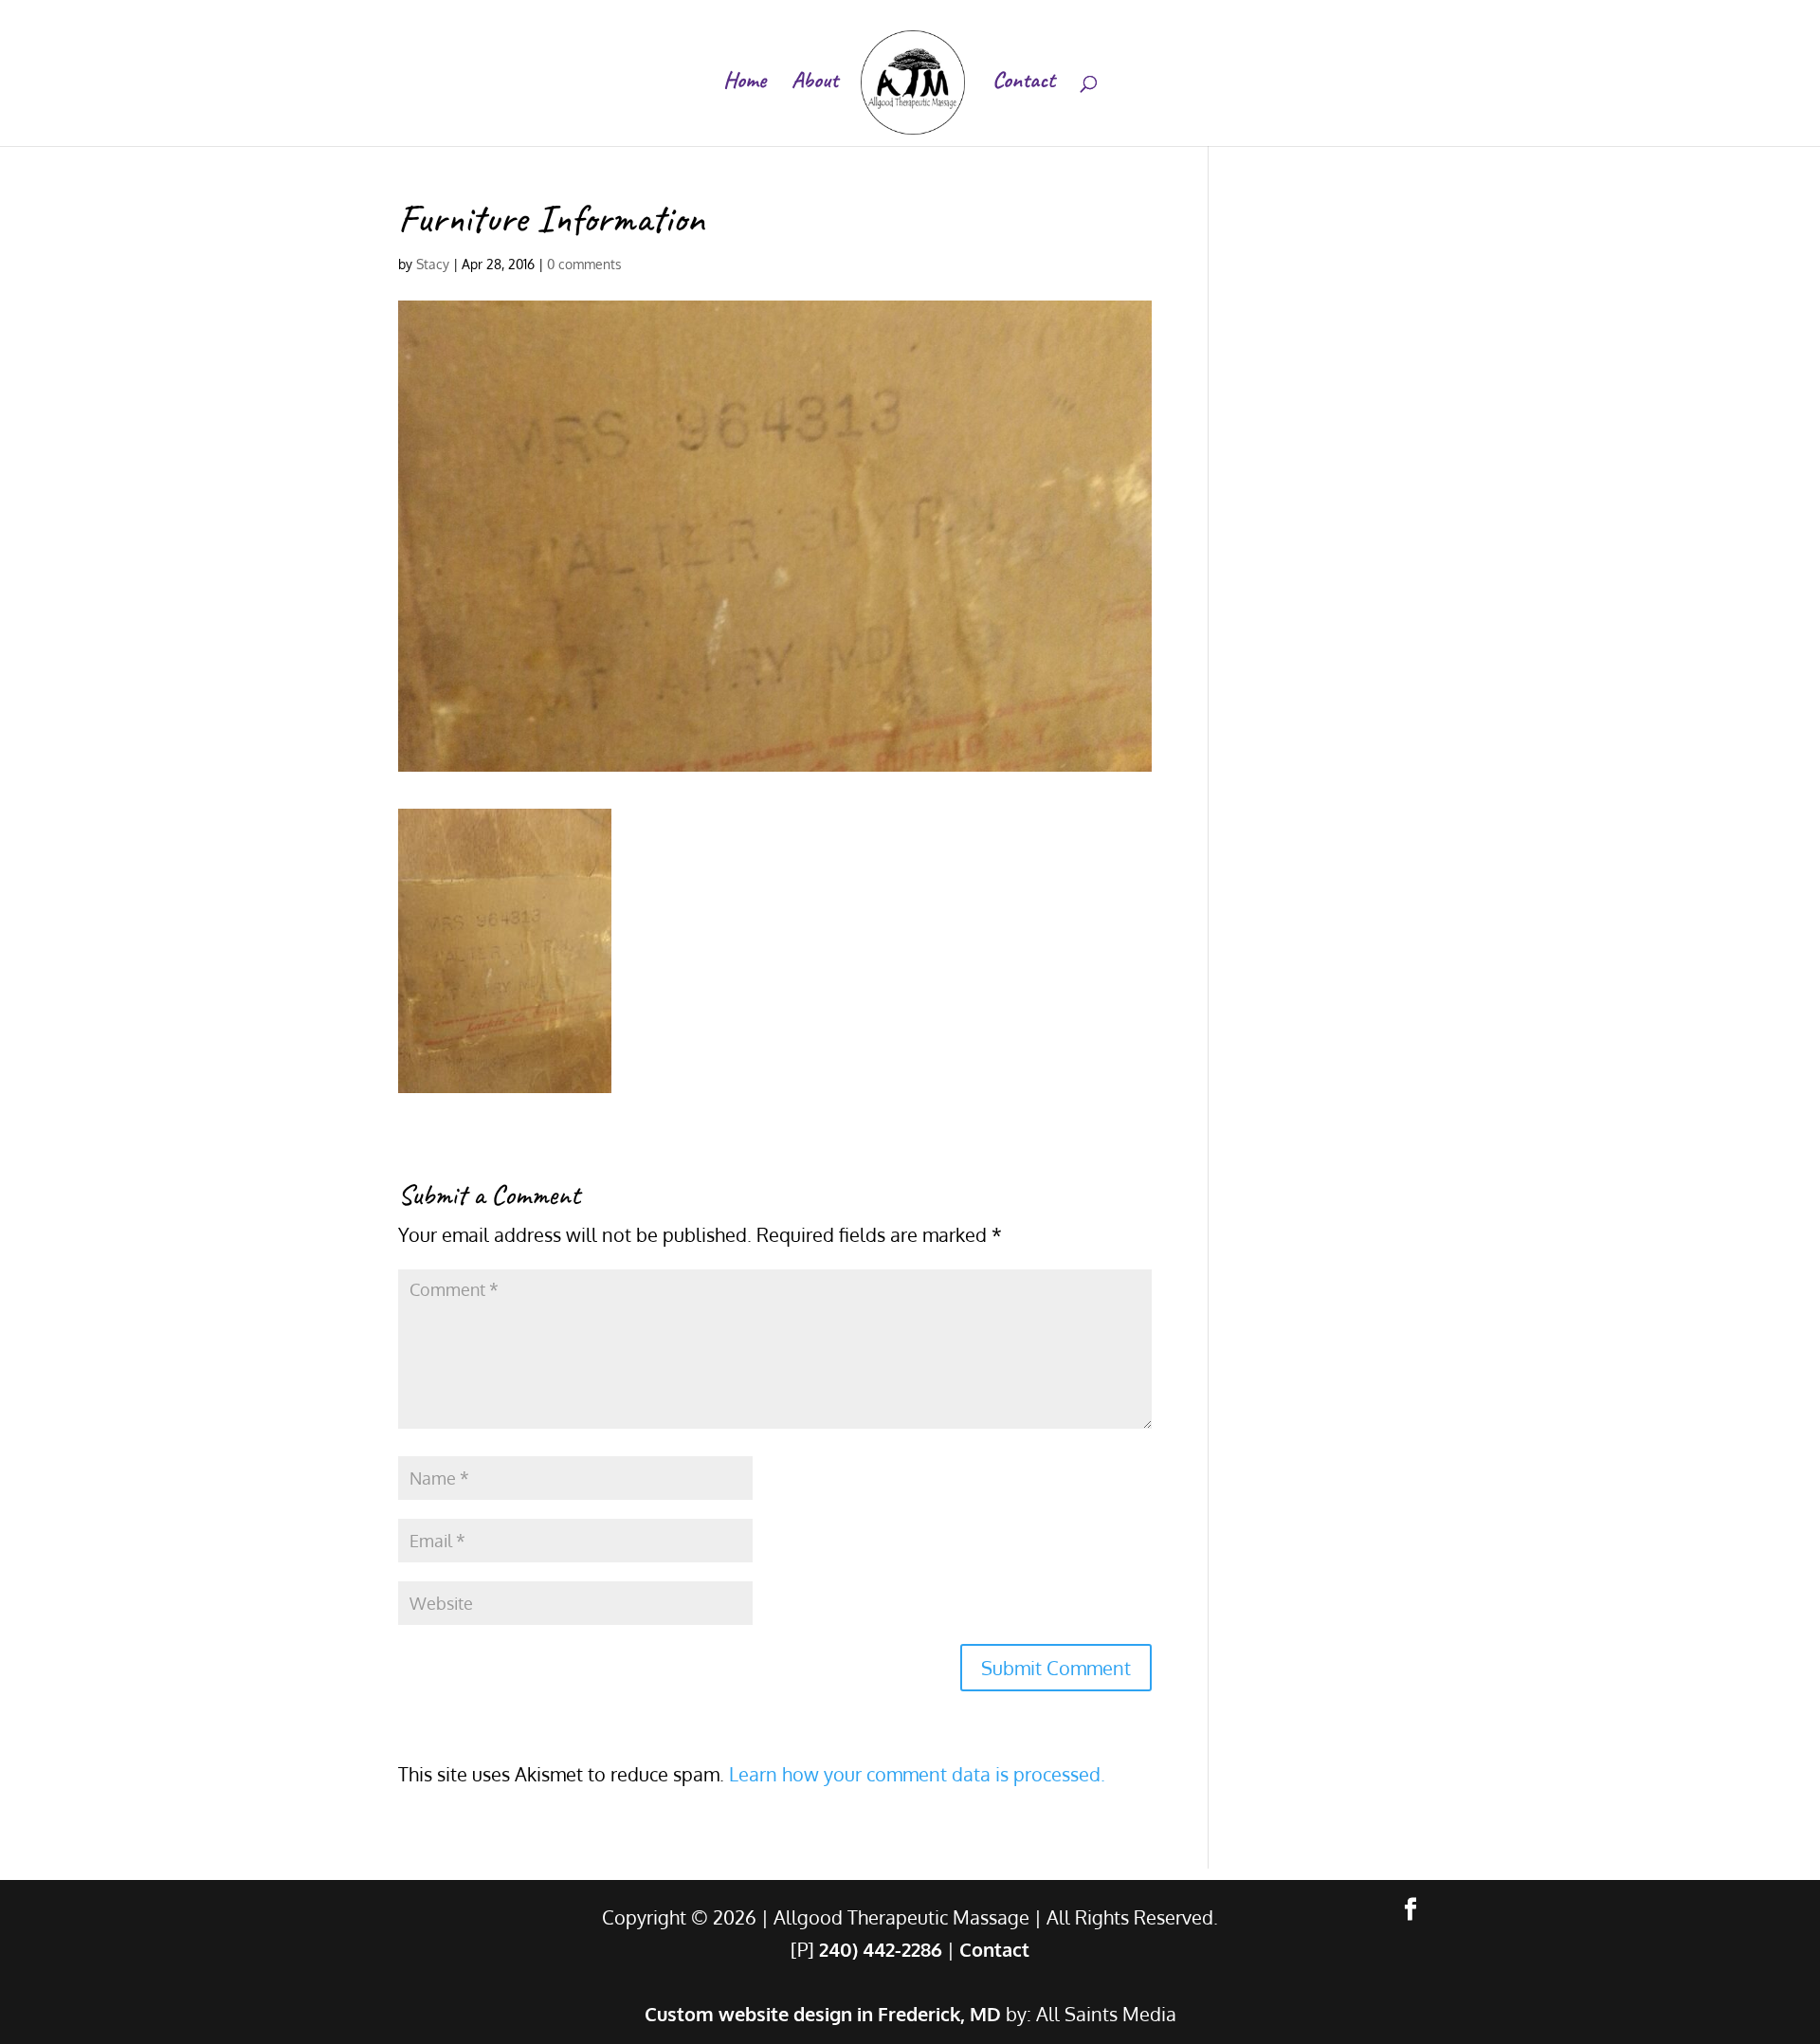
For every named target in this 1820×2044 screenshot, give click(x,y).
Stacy (433, 264)
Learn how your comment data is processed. (917, 1774)
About (815, 83)
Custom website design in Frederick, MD (823, 2014)
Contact (1024, 83)
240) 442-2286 (881, 1949)
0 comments (584, 264)
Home (745, 83)
